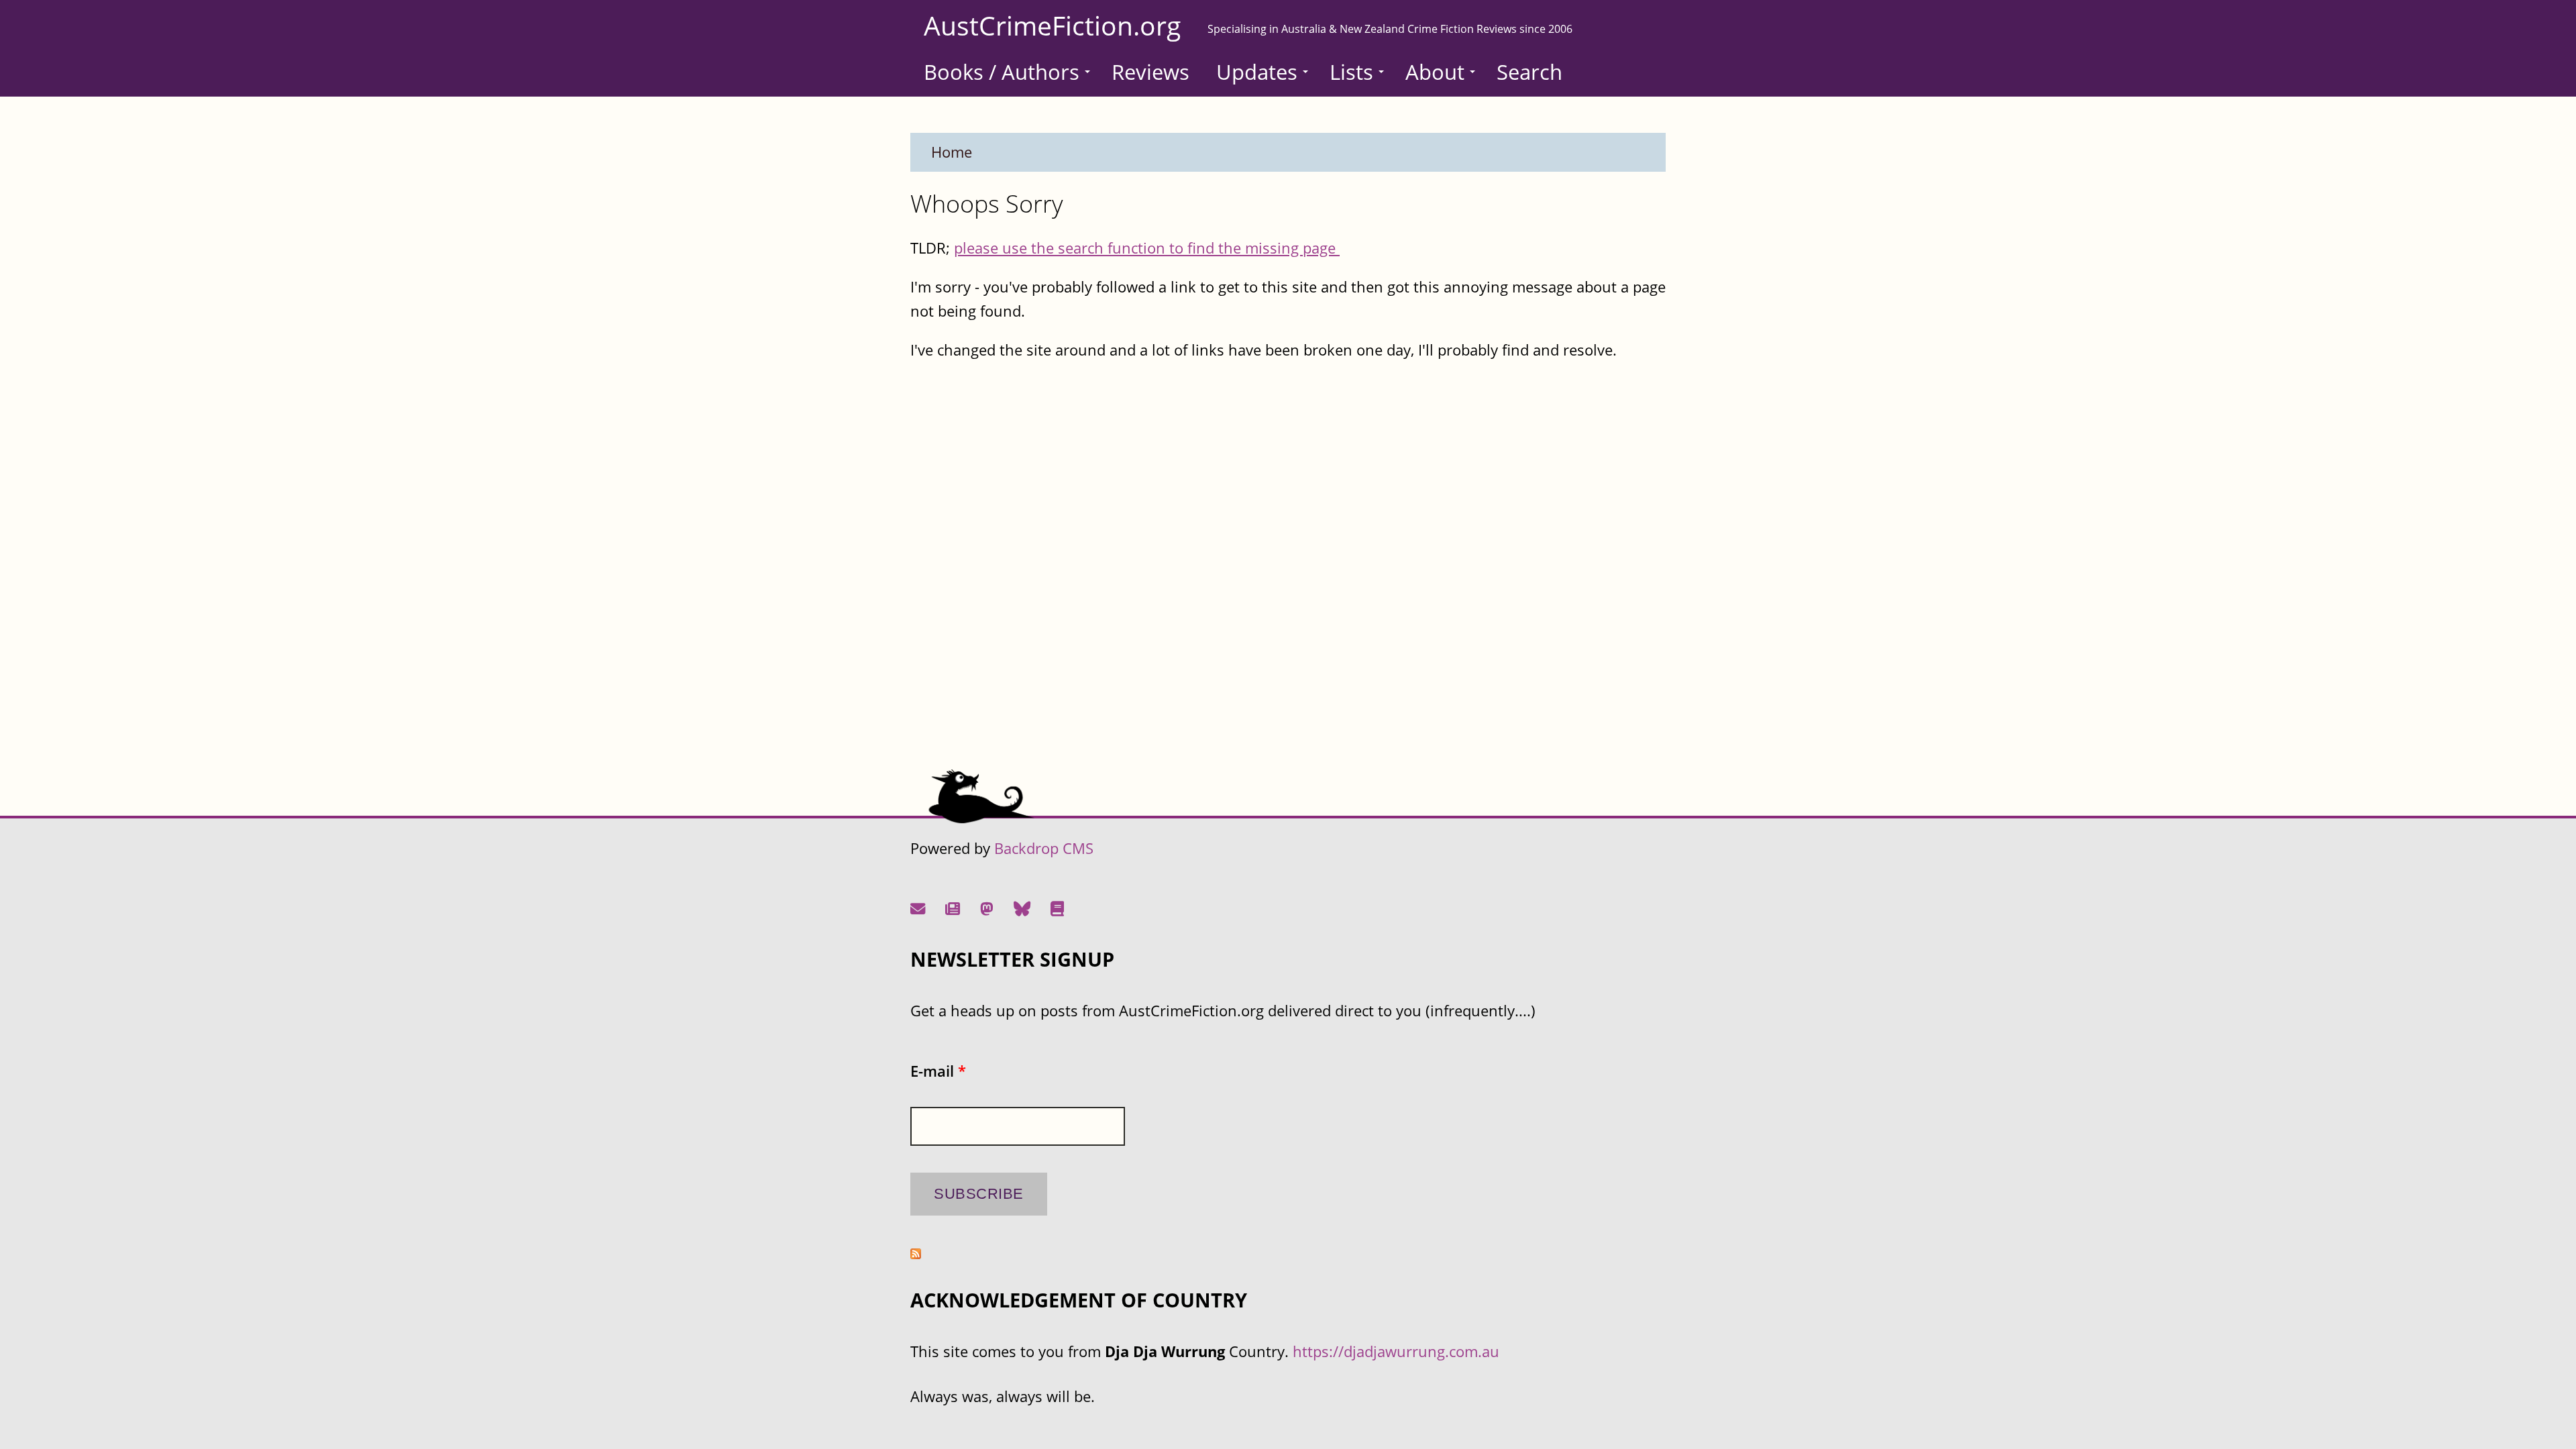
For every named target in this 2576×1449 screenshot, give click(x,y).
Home (952, 152)
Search (1529, 72)
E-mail (938, 1071)
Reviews (1150, 72)
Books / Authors (1002, 72)
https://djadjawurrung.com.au (1396, 1351)
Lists (1351, 72)
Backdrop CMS (1044, 848)
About (1435, 72)
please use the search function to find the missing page (1147, 248)
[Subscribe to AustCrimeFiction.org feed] (916, 1253)
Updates (1257, 72)
